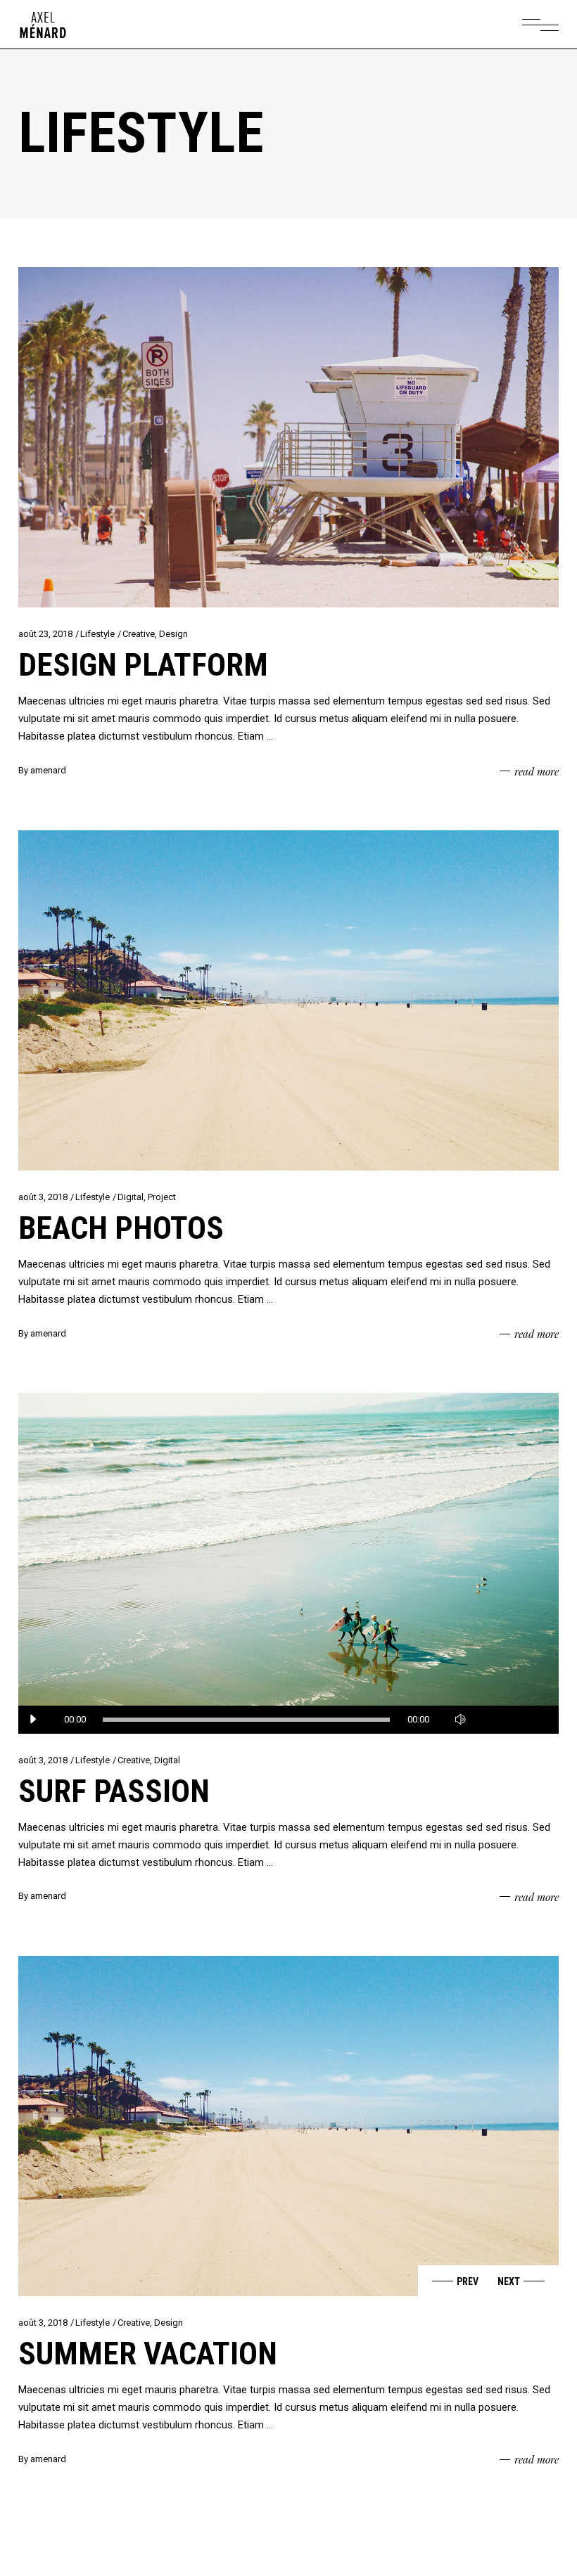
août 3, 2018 (43, 1197)
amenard (48, 770)
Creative (139, 634)
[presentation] (453, 2281)
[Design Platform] (288, 437)
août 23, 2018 (45, 634)
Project (162, 1197)
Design (173, 634)
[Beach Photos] (288, 1000)
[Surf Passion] (288, 1563)
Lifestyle (97, 634)
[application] (288, 1720)
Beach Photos (121, 1228)
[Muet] (460, 1720)
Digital (131, 1197)
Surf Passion (114, 1791)
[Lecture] (32, 1720)
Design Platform (143, 665)
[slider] (509, 1720)
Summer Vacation (148, 2353)
